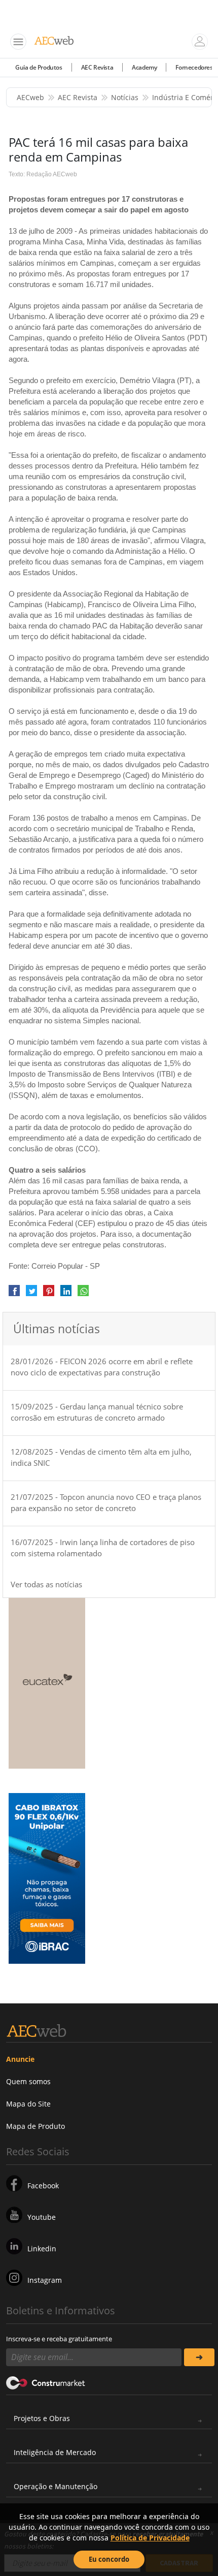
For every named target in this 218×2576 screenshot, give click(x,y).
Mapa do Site (28, 2104)
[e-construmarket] (46, 2382)
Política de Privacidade (150, 2538)
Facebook (43, 2186)
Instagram (45, 2280)
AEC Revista (97, 67)
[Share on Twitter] (31, 1294)
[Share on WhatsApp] (83, 1294)
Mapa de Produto (35, 2126)
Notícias (125, 97)
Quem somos (28, 2081)
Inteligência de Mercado (55, 2452)
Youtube (42, 2217)
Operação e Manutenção (56, 2486)
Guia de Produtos (39, 67)
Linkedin (42, 2249)
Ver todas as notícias (46, 1584)
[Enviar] (199, 2357)
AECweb (30, 97)
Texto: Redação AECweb (43, 174)
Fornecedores (194, 67)
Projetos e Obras (42, 2418)
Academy (144, 67)
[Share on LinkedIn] (66, 1294)
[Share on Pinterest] (49, 1294)
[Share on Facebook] (14, 1294)
